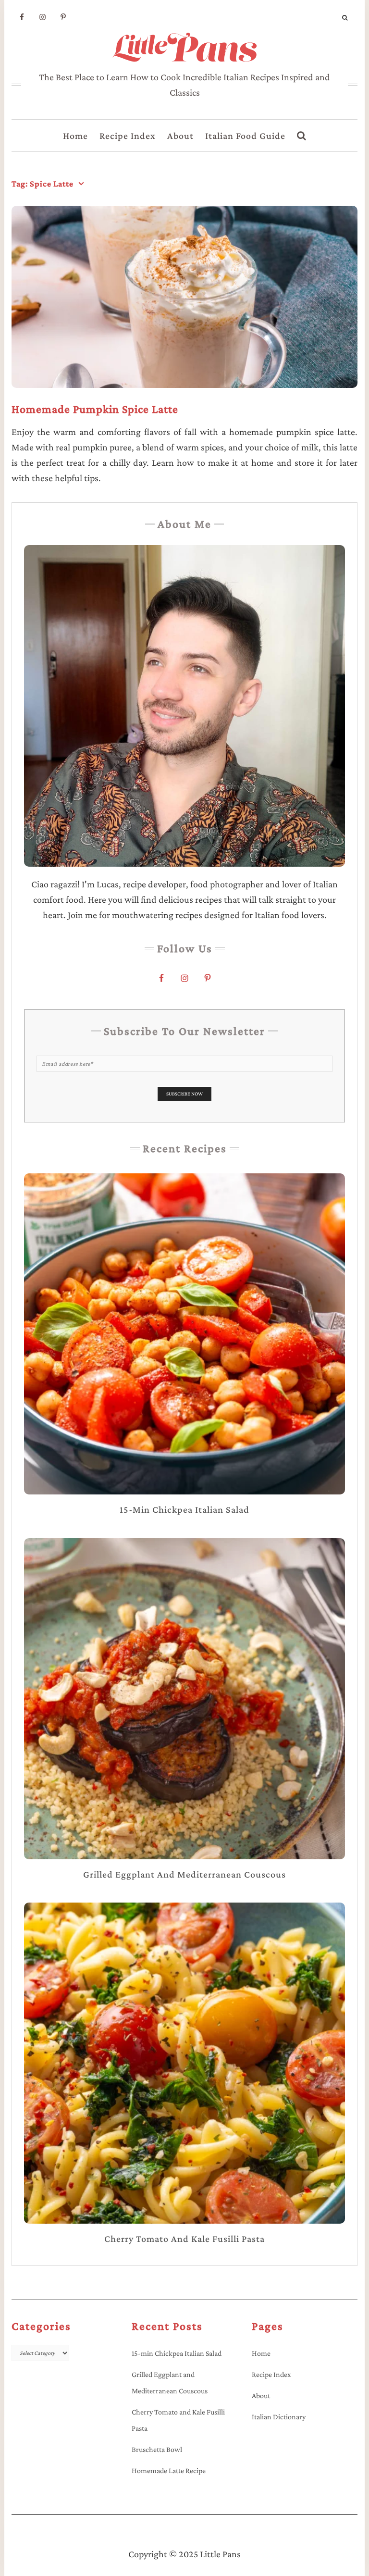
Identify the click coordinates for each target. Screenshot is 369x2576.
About (180, 136)
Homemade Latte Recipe (169, 2470)
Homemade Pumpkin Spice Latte (95, 409)
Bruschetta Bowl (157, 2449)
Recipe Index (128, 136)
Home (75, 136)
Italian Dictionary (279, 2417)
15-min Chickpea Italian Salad (177, 2353)
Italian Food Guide (245, 136)
